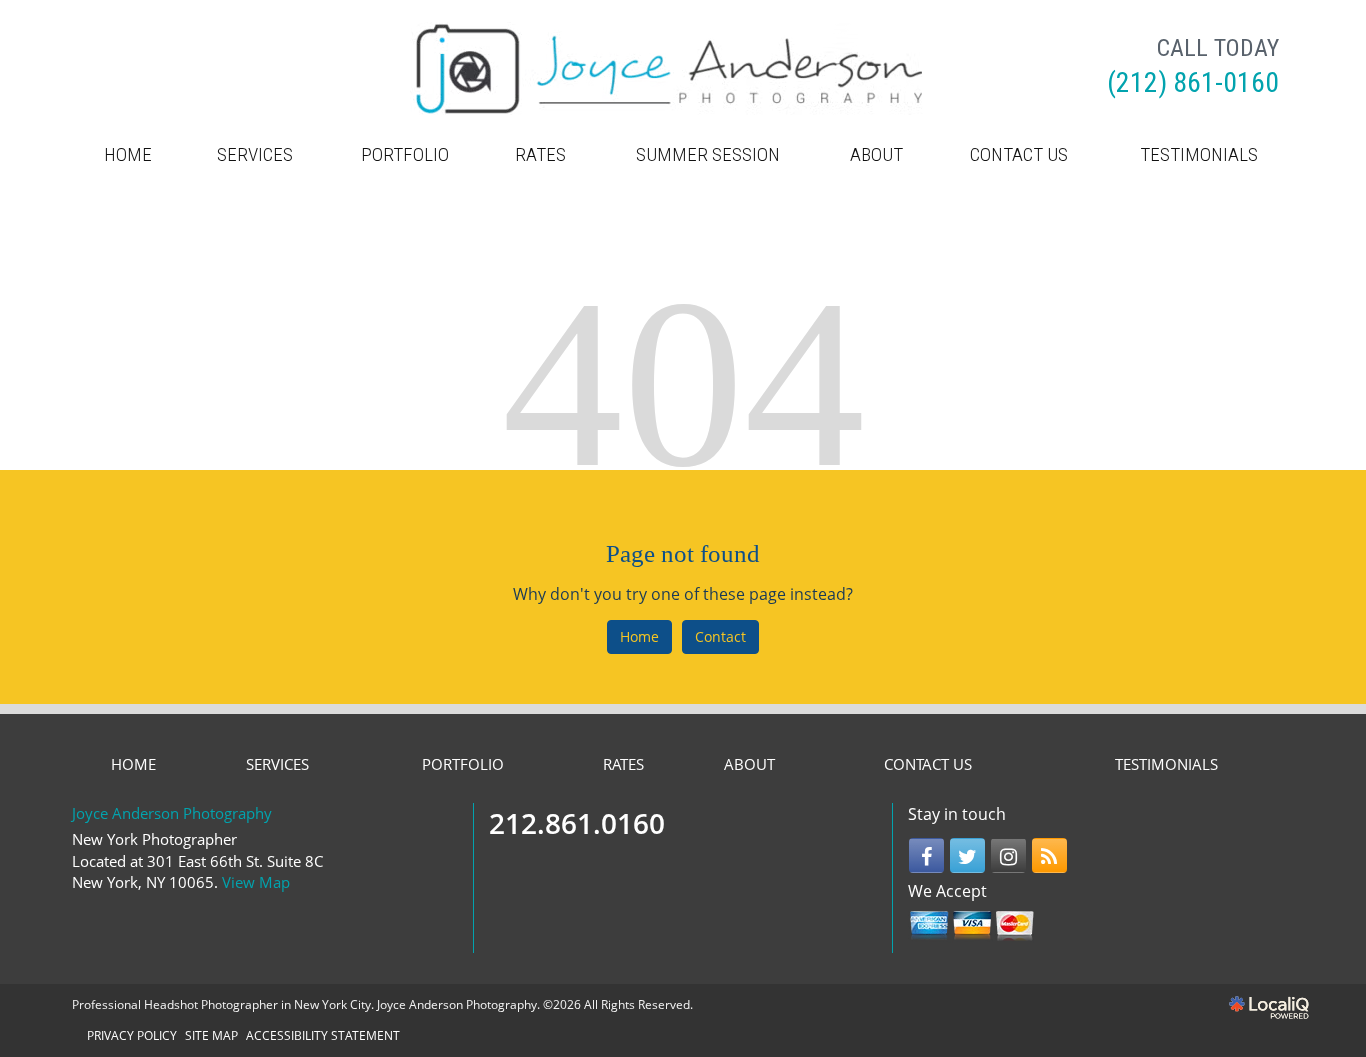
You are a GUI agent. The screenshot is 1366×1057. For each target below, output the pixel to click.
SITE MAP (211, 1035)
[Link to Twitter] (967, 855)
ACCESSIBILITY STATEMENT (323, 1035)
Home (639, 636)
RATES (540, 154)
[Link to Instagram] (1008, 855)
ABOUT (876, 154)
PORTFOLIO (405, 154)
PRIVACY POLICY (132, 1035)
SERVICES (255, 154)
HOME (128, 154)
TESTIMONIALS (1199, 154)
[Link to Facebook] (926, 855)
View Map (256, 882)
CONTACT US (1019, 154)
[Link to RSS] (1049, 855)
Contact (720, 636)
